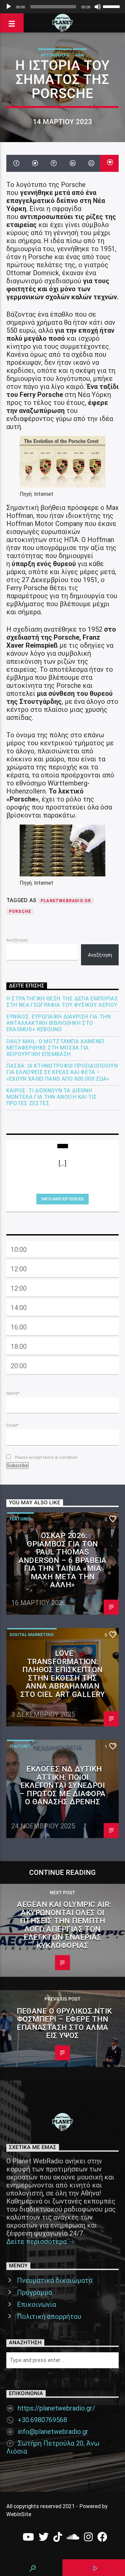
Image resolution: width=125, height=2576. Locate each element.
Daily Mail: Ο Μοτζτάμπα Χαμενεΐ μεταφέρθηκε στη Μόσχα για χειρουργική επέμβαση (55, 1048)
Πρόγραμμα (34, 2292)
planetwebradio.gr (66, 901)
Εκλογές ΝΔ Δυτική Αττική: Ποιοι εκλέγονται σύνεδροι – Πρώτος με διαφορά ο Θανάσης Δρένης (62, 1785)
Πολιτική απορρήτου (49, 2317)
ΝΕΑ (80, 55)
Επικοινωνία (36, 2304)
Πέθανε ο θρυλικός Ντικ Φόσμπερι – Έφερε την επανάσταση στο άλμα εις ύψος (64, 2023)
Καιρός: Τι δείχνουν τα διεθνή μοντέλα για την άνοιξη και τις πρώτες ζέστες (52, 1097)
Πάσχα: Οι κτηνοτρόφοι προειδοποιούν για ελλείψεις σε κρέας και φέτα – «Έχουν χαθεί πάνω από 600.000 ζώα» (62, 1072)
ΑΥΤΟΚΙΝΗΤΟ (55, 55)
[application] (62, 7)
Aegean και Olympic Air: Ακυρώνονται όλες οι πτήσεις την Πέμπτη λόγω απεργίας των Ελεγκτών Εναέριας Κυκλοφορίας (64, 1925)
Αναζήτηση (17, 940)
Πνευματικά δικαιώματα (55, 2280)
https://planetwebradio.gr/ (56, 2408)
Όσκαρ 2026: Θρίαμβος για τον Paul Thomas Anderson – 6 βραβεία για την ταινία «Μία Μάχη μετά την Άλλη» (63, 1560)
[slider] (112, 6)
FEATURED (20, 1519)
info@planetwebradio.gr (53, 2432)
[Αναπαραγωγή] (9, 7)
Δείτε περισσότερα (37, 2242)
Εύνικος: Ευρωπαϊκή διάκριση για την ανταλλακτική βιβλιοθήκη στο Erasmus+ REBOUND (58, 1023)
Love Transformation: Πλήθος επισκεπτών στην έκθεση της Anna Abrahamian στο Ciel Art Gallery (62, 1674)
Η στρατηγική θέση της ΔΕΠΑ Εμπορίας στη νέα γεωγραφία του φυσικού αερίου (62, 1002)
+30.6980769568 (42, 2420)
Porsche (20, 911)
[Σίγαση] (98, 7)
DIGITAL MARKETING (32, 1635)
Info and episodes (62, 1199)
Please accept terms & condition (46, 1457)
